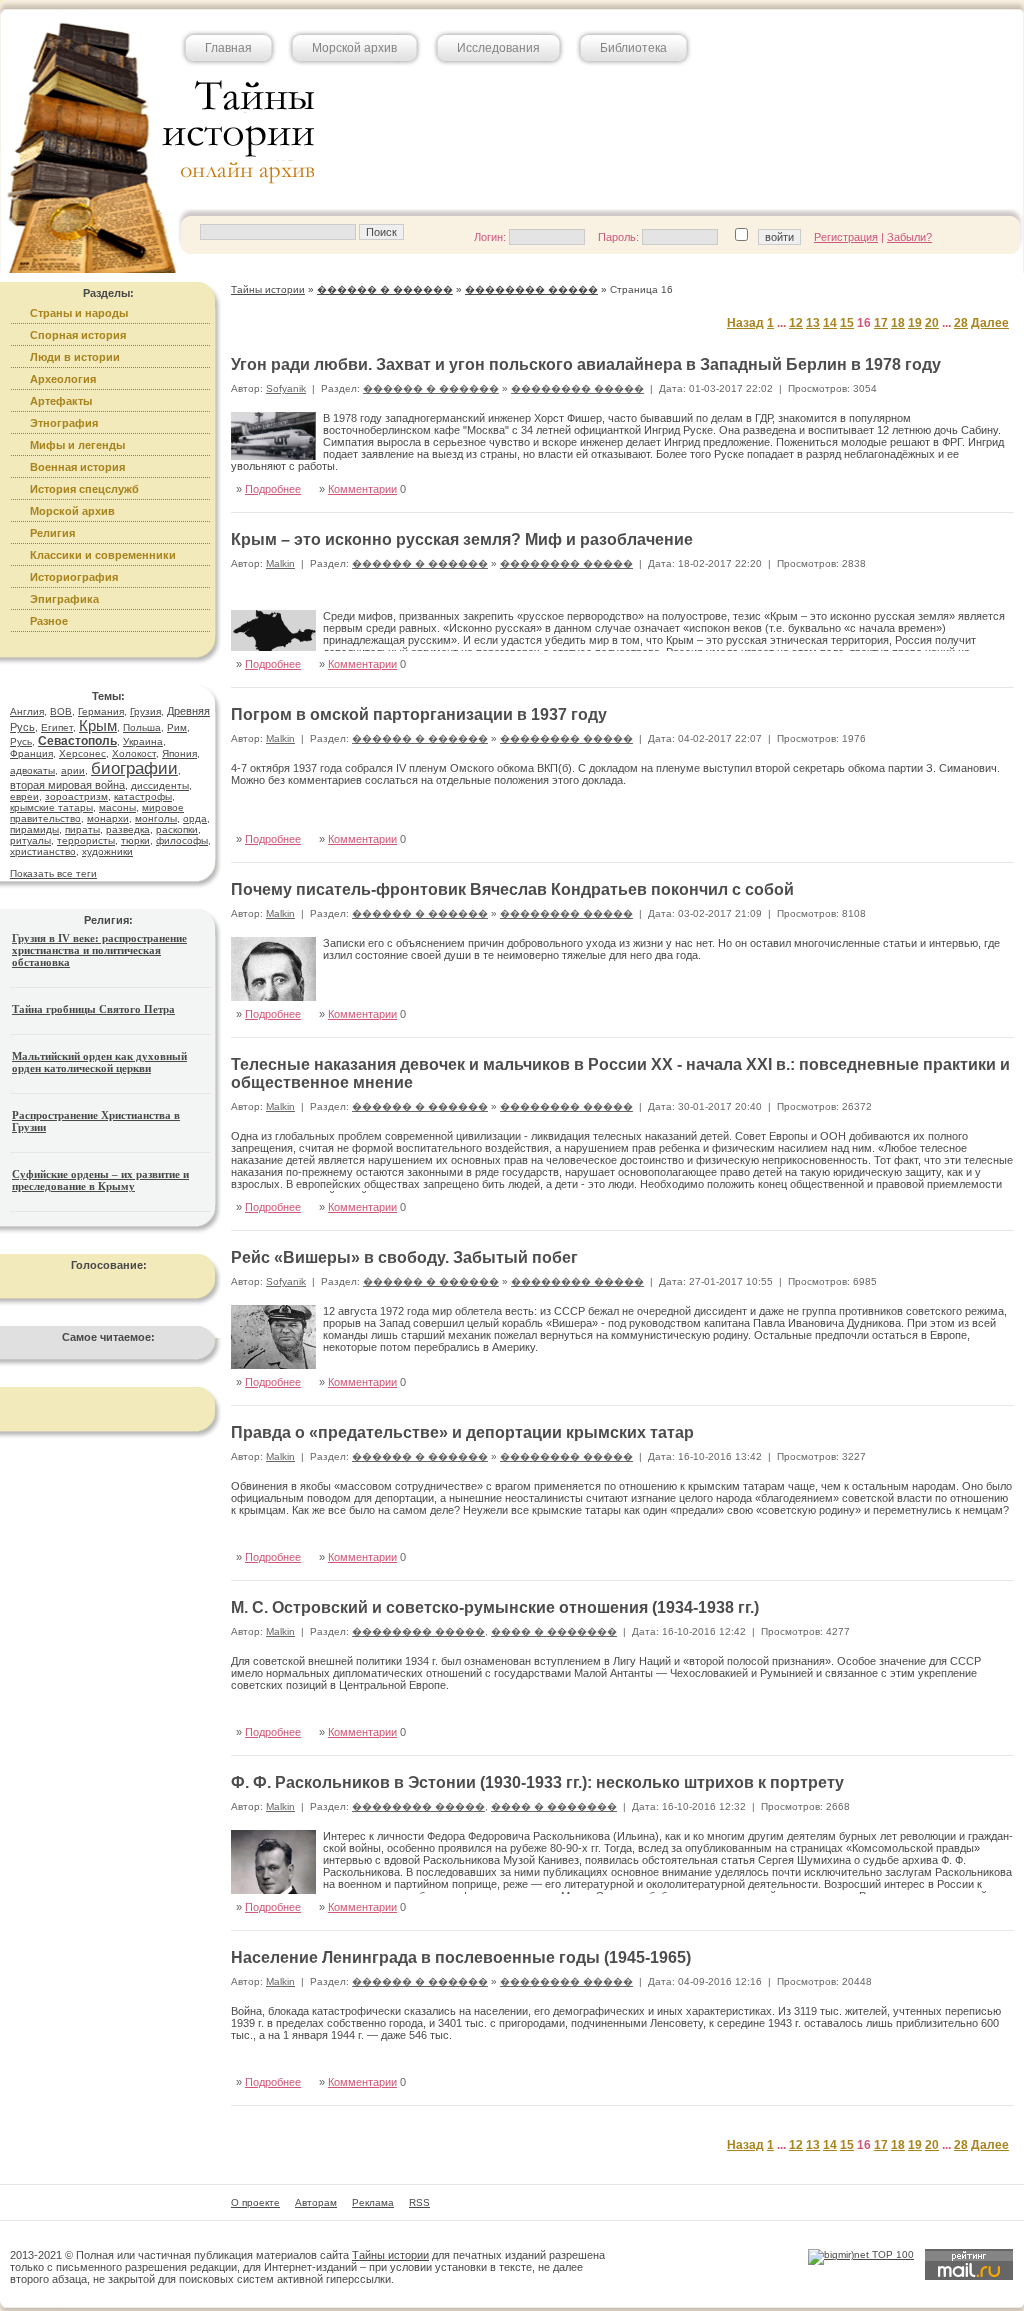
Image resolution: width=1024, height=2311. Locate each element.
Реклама (373, 2202)
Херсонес (82, 753)
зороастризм (76, 796)
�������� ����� (577, 388)
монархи (108, 818)
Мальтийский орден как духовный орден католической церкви (99, 1062)
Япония (179, 753)
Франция (31, 753)
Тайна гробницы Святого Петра (93, 1009)
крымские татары (51, 807)
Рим (177, 727)
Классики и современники (103, 555)
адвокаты (32, 770)
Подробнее (273, 489)
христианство (43, 851)
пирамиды (34, 829)
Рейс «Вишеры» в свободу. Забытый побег (404, 1257)
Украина (143, 741)
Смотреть (968, 817)
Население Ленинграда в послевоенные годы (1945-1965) (461, 1957)
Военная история (77, 467)
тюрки (135, 840)
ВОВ (61, 711)
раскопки (177, 829)
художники (107, 851)
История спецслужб (84, 489)
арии (73, 770)
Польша (142, 727)
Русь (21, 741)
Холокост (134, 753)
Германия (101, 711)
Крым (98, 725)
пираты (82, 829)
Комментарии (362, 489)
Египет (57, 727)
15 (847, 323)
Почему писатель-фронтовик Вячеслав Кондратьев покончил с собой (512, 889)
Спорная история (78, 335)
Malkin (280, 563)
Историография (74, 577)
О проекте (255, 2202)
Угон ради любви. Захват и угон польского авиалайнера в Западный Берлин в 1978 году (586, 364)
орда (195, 818)
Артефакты (61, 401)
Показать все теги (53, 873)
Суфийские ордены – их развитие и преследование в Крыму (100, 1180)
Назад (745, 323)
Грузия (145, 711)
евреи (24, 796)
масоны (117, 807)
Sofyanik (286, 388)
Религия (52, 533)
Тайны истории (390, 2255)
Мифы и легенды (77, 445)
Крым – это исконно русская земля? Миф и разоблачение (462, 539)
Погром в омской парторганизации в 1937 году (419, 714)
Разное (49, 621)
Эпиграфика (64, 599)
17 (881, 323)
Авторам (316, 2202)
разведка (128, 829)
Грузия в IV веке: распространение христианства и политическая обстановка (99, 950)
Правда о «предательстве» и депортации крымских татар (462, 1432)
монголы (156, 818)
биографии (134, 768)
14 (830, 323)
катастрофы (143, 796)
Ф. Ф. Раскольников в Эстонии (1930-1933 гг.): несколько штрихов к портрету (537, 1782)
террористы (86, 840)
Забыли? (909, 237)
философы (182, 840)
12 (796, 323)
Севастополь (77, 741)
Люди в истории (75, 357)
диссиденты (160, 785)
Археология (63, 379)
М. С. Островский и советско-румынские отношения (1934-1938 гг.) (495, 1607)
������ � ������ (431, 388)
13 (813, 323)
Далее (990, 323)
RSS (419, 2202)
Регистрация (846, 237)
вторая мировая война (67, 785)
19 (915, 323)
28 (961, 323)
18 (898, 323)
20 (932, 323)
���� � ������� (554, 1631)
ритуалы (30, 840)
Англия (27, 711)
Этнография (64, 423)
